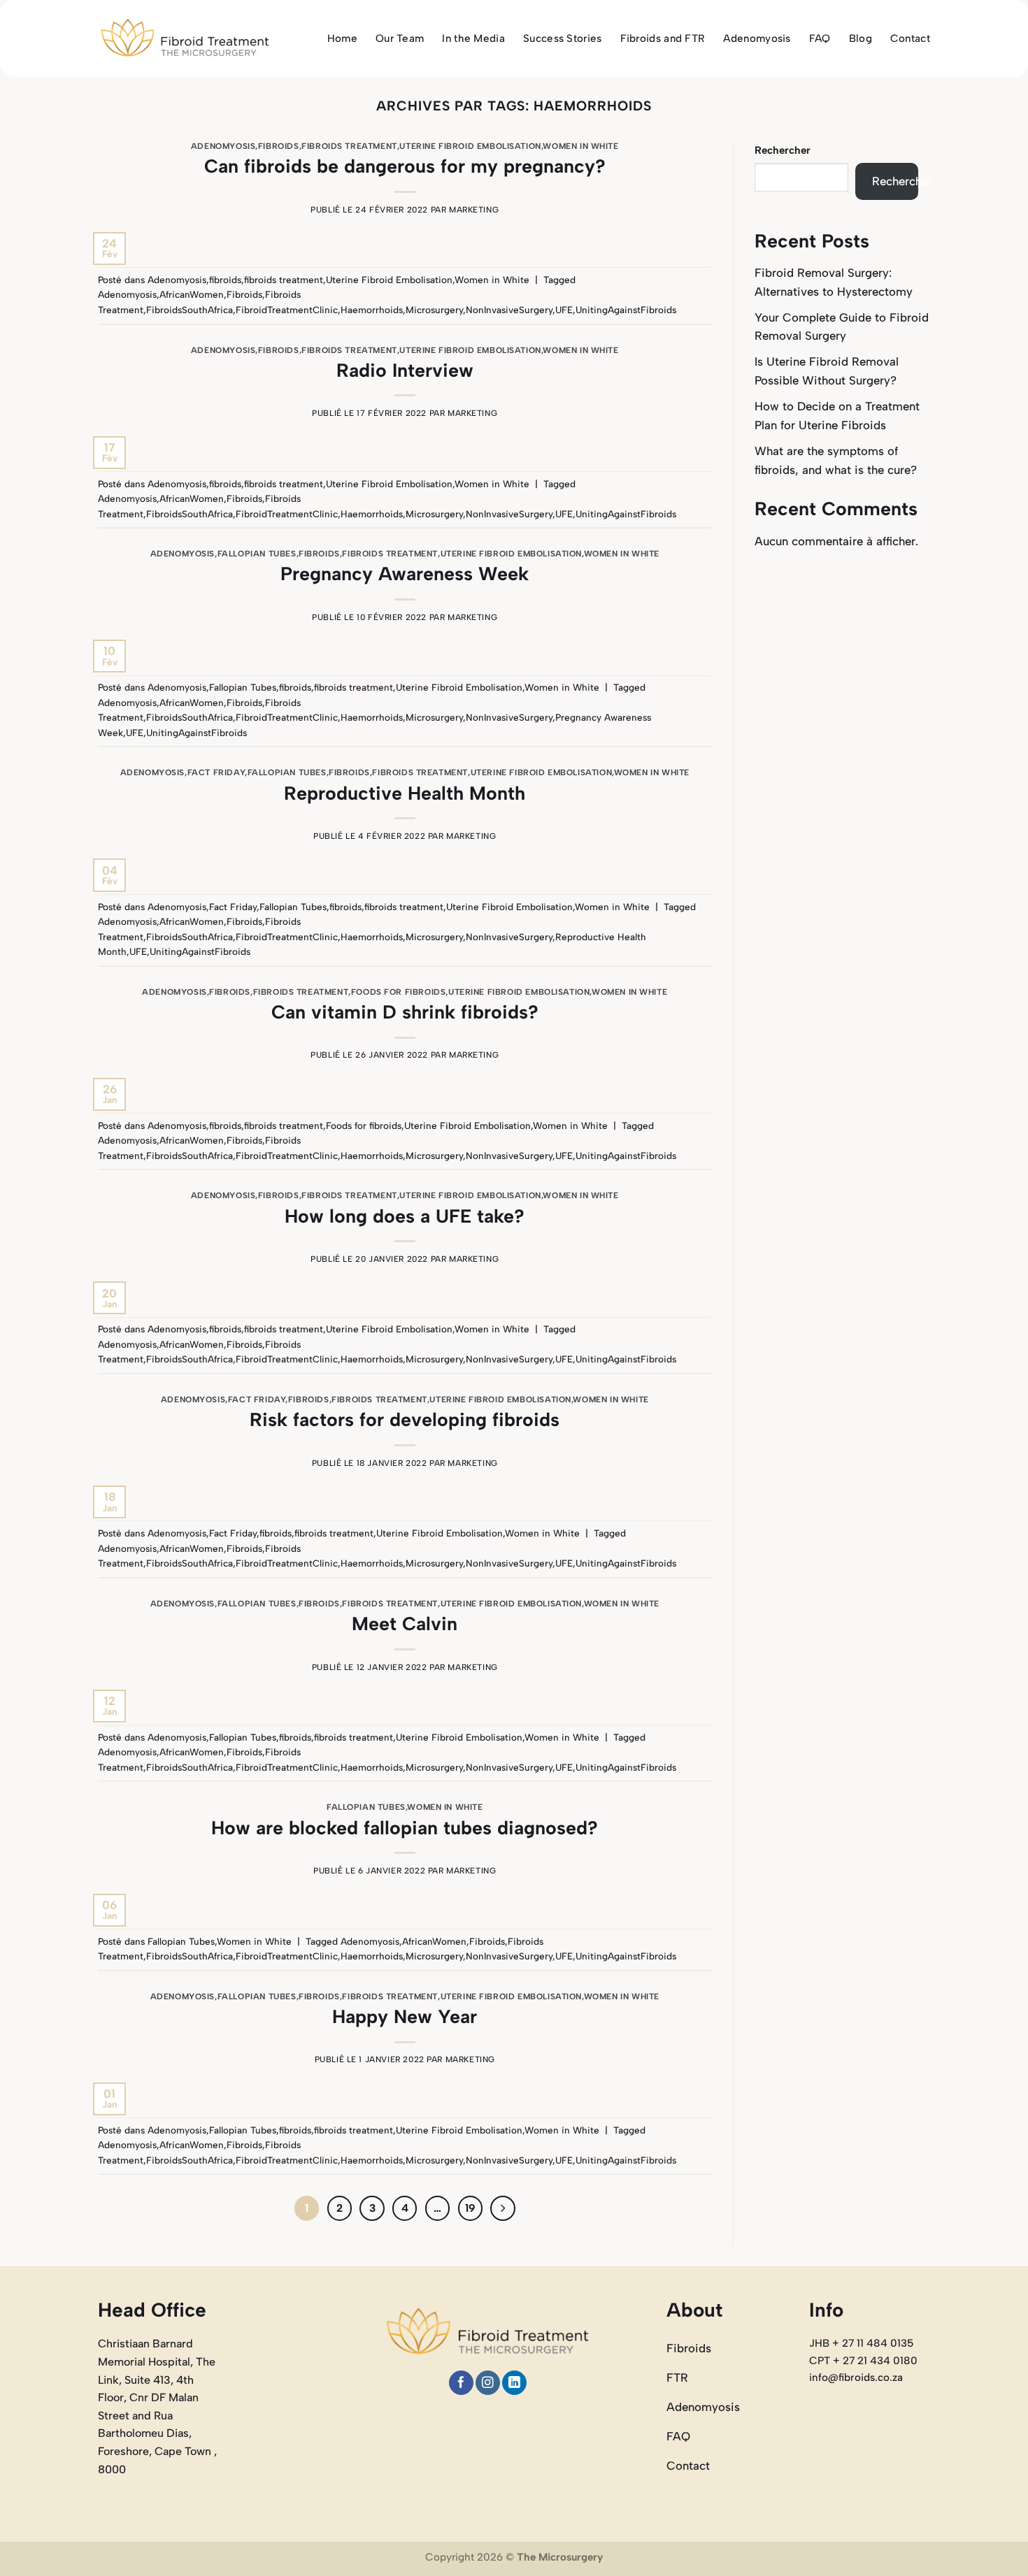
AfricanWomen (192, 294)
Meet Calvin (405, 1624)
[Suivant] (502, 2208)
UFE (564, 310)
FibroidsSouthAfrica (190, 310)
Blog (861, 38)
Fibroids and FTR (663, 38)
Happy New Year (405, 2016)
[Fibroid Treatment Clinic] (185, 39)
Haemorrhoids (372, 310)
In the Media (473, 38)
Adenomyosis (757, 38)
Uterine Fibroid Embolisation (470, 146)
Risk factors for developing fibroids (405, 1419)
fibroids (279, 146)
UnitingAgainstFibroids (626, 310)
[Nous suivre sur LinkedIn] (514, 2383)
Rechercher (783, 150)
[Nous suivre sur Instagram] (488, 2383)
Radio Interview (405, 370)
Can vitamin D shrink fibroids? (405, 1012)
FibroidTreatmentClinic (287, 310)
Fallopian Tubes (257, 554)
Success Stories (563, 38)
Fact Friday (216, 772)
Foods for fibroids (399, 992)
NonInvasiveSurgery (509, 310)
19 (470, 2208)
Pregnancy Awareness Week (405, 574)
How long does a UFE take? (405, 1216)
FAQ (820, 38)
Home (342, 38)
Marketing (474, 210)
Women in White (580, 146)
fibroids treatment (349, 146)
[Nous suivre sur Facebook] (461, 2383)
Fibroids (244, 294)
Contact (910, 38)
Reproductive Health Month (405, 793)
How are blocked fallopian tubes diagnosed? (405, 1828)
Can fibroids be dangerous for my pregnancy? (405, 166)
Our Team (400, 38)
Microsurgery (434, 310)
